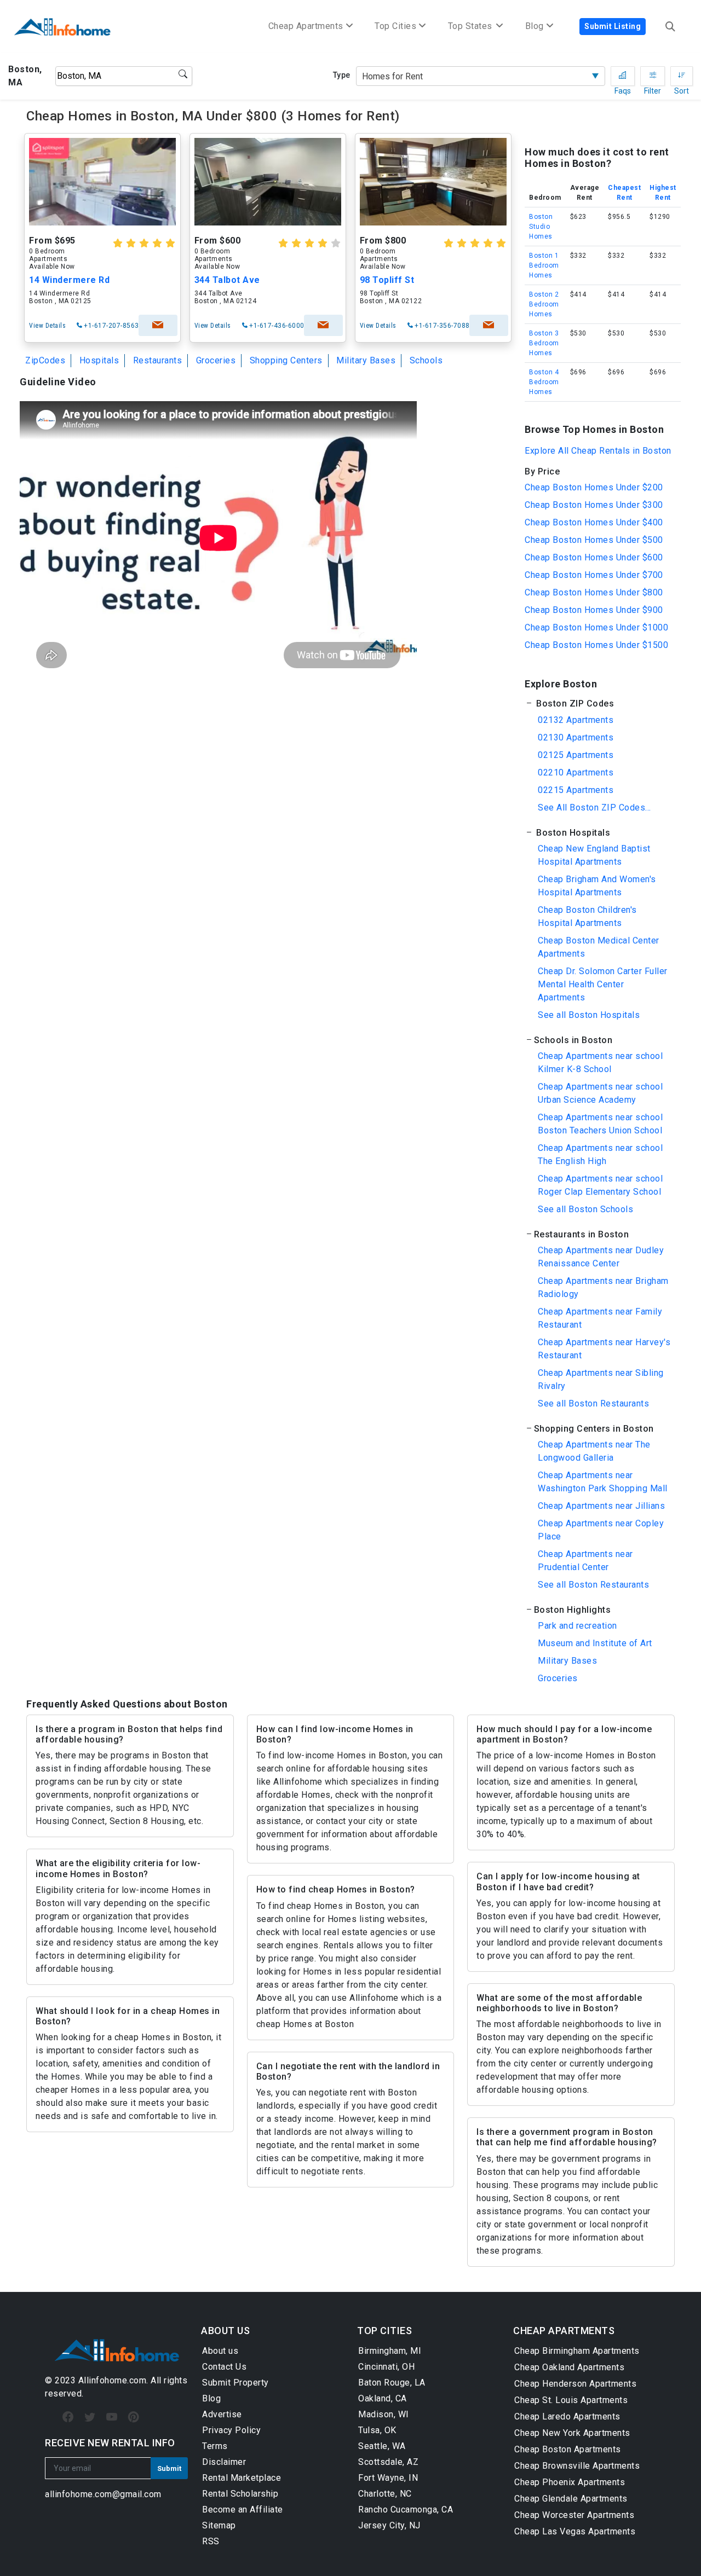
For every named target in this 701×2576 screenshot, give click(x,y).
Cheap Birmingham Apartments (577, 2351)
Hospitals (99, 360)
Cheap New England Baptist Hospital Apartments (594, 855)
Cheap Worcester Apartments (574, 2515)
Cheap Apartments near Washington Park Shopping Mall (603, 1482)
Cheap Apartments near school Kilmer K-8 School (600, 1063)
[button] (599, 704)
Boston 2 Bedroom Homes (544, 304)
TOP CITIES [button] (384, 2331)
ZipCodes (45, 360)
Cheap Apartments (306, 26)
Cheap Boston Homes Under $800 (594, 592)
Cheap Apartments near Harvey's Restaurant (604, 1349)
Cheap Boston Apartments (568, 2449)
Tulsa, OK (377, 2430)
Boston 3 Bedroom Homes (544, 343)
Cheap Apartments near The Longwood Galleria (594, 1451)
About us (220, 2351)
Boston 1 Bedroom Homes (544, 265)
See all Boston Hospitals (589, 1015)
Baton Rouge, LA (392, 2383)
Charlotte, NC (385, 2494)
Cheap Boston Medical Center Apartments (599, 947)
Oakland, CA (383, 2398)
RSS (211, 2541)
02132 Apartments (576, 720)
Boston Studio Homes (541, 227)
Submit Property (235, 2383)
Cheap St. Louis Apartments (571, 2400)
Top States (472, 26)
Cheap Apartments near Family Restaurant (600, 1318)
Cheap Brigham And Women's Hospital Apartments (597, 886)
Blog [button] (535, 26)
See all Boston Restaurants (593, 1403)
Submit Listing (613, 26)
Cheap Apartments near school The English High (600, 1154)
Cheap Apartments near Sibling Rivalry (601, 1379)
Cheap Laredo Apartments (567, 2416)
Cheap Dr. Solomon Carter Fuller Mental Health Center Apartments (603, 984)
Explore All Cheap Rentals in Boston (598, 451)
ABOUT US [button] (225, 2331)
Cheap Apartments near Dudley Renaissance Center (601, 1257)
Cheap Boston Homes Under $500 (594, 540)
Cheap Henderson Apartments (575, 2384)
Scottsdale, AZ (388, 2462)
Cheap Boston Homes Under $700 (594, 575)
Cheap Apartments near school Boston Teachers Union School (600, 1124)
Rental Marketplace (242, 2478)
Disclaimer (224, 2462)
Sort (682, 76)
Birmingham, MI (390, 2351)
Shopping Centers (286, 360)
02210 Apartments (576, 772)
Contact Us (224, 2367)
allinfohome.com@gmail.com (103, 2494)
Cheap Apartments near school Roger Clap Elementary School (600, 1185)
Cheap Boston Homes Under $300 (594, 505)
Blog (211, 2398)
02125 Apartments (576, 755)
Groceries (216, 360)
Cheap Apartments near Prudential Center (585, 1561)
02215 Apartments (576, 790)
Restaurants (158, 360)
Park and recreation (578, 1626)
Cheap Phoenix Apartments (570, 2482)
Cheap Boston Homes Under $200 (594, 487)
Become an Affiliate (243, 2510)
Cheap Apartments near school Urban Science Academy (600, 1093)
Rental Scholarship (240, 2494)
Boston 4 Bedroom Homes (544, 382)
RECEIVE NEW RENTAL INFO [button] (110, 2443)
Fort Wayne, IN (388, 2478)
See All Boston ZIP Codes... (594, 807)
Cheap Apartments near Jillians (601, 1506)
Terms (215, 2446)
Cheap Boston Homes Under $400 (594, 522)
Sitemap (219, 2525)
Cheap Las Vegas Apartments (575, 2531)
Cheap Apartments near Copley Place (601, 1530)
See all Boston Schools (585, 1209)
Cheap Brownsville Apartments (577, 2466)
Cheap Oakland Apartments (569, 2367)
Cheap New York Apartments (572, 2433)
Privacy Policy (231, 2430)
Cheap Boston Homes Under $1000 (596, 627)
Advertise (222, 2414)
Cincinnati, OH (386, 2367)
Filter (653, 76)
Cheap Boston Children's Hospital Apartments (587, 916)
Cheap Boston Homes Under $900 (594, 610)
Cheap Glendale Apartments (571, 2499)
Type (342, 75)
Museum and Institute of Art (595, 1643)
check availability (158, 325)
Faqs (623, 76)
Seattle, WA (382, 2446)
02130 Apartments (576, 737)
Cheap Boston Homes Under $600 (594, 557)
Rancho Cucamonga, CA (406, 2510)
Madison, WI (384, 2414)
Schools (426, 360)
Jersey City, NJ (389, 2525)
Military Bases (366, 360)
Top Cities (395, 26)
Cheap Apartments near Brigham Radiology (603, 1287)
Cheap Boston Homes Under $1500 (596, 645)
